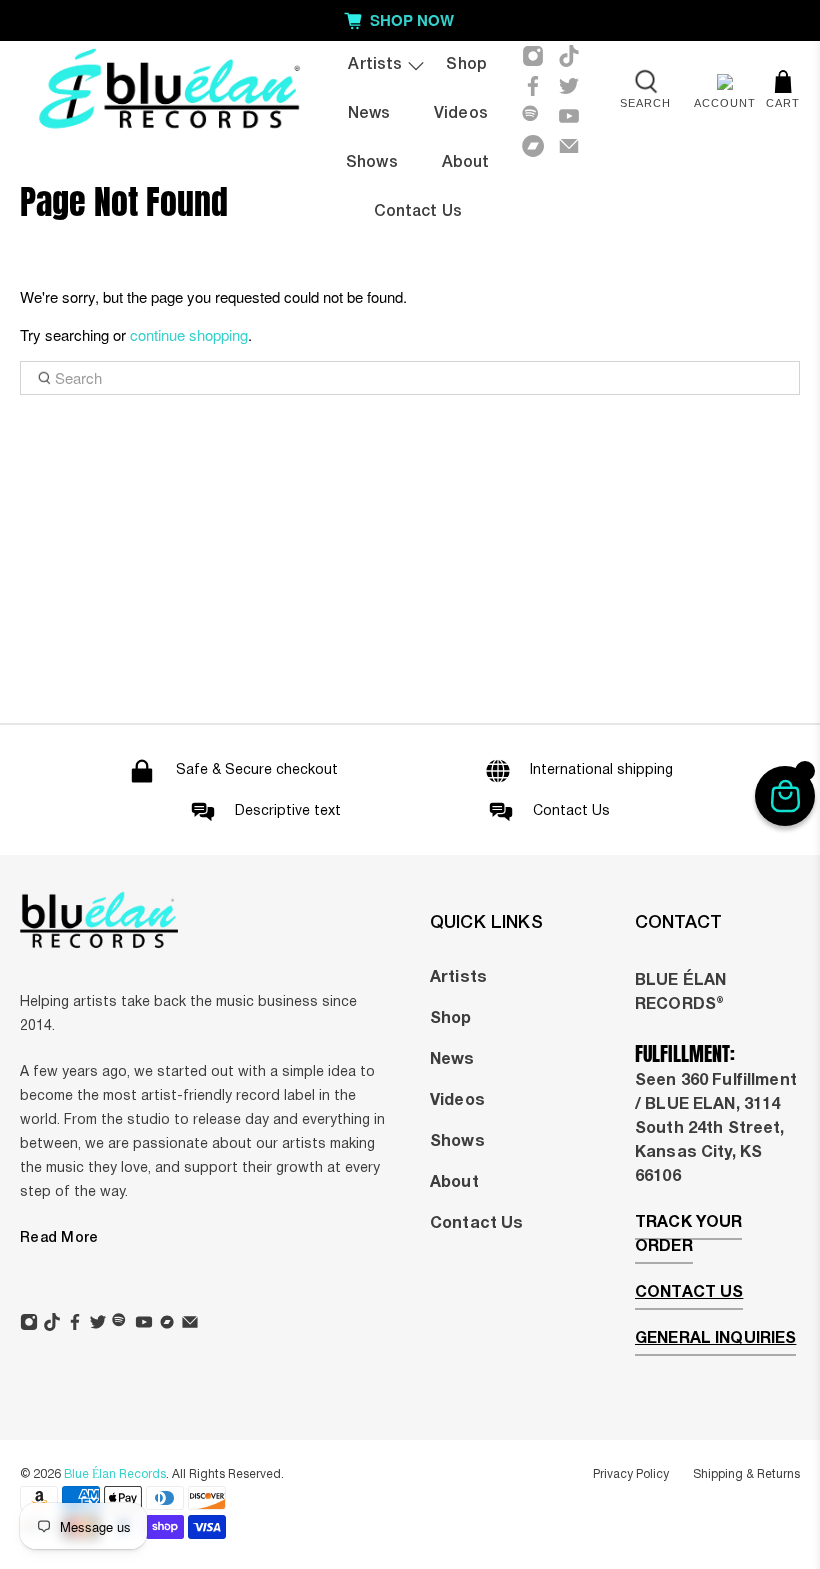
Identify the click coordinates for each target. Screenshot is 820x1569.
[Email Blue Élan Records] (569, 146)
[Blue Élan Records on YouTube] (569, 116)
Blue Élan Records (115, 1474)
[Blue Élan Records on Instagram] (533, 56)
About (466, 163)
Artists (375, 65)
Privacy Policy (631, 1474)
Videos (461, 114)
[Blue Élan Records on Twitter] (569, 86)
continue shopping (189, 334)
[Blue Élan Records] (168, 92)
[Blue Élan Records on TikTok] (569, 56)
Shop (466, 65)
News (369, 114)
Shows (372, 163)
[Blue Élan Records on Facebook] (533, 86)
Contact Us (476, 1224)
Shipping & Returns (746, 1474)
